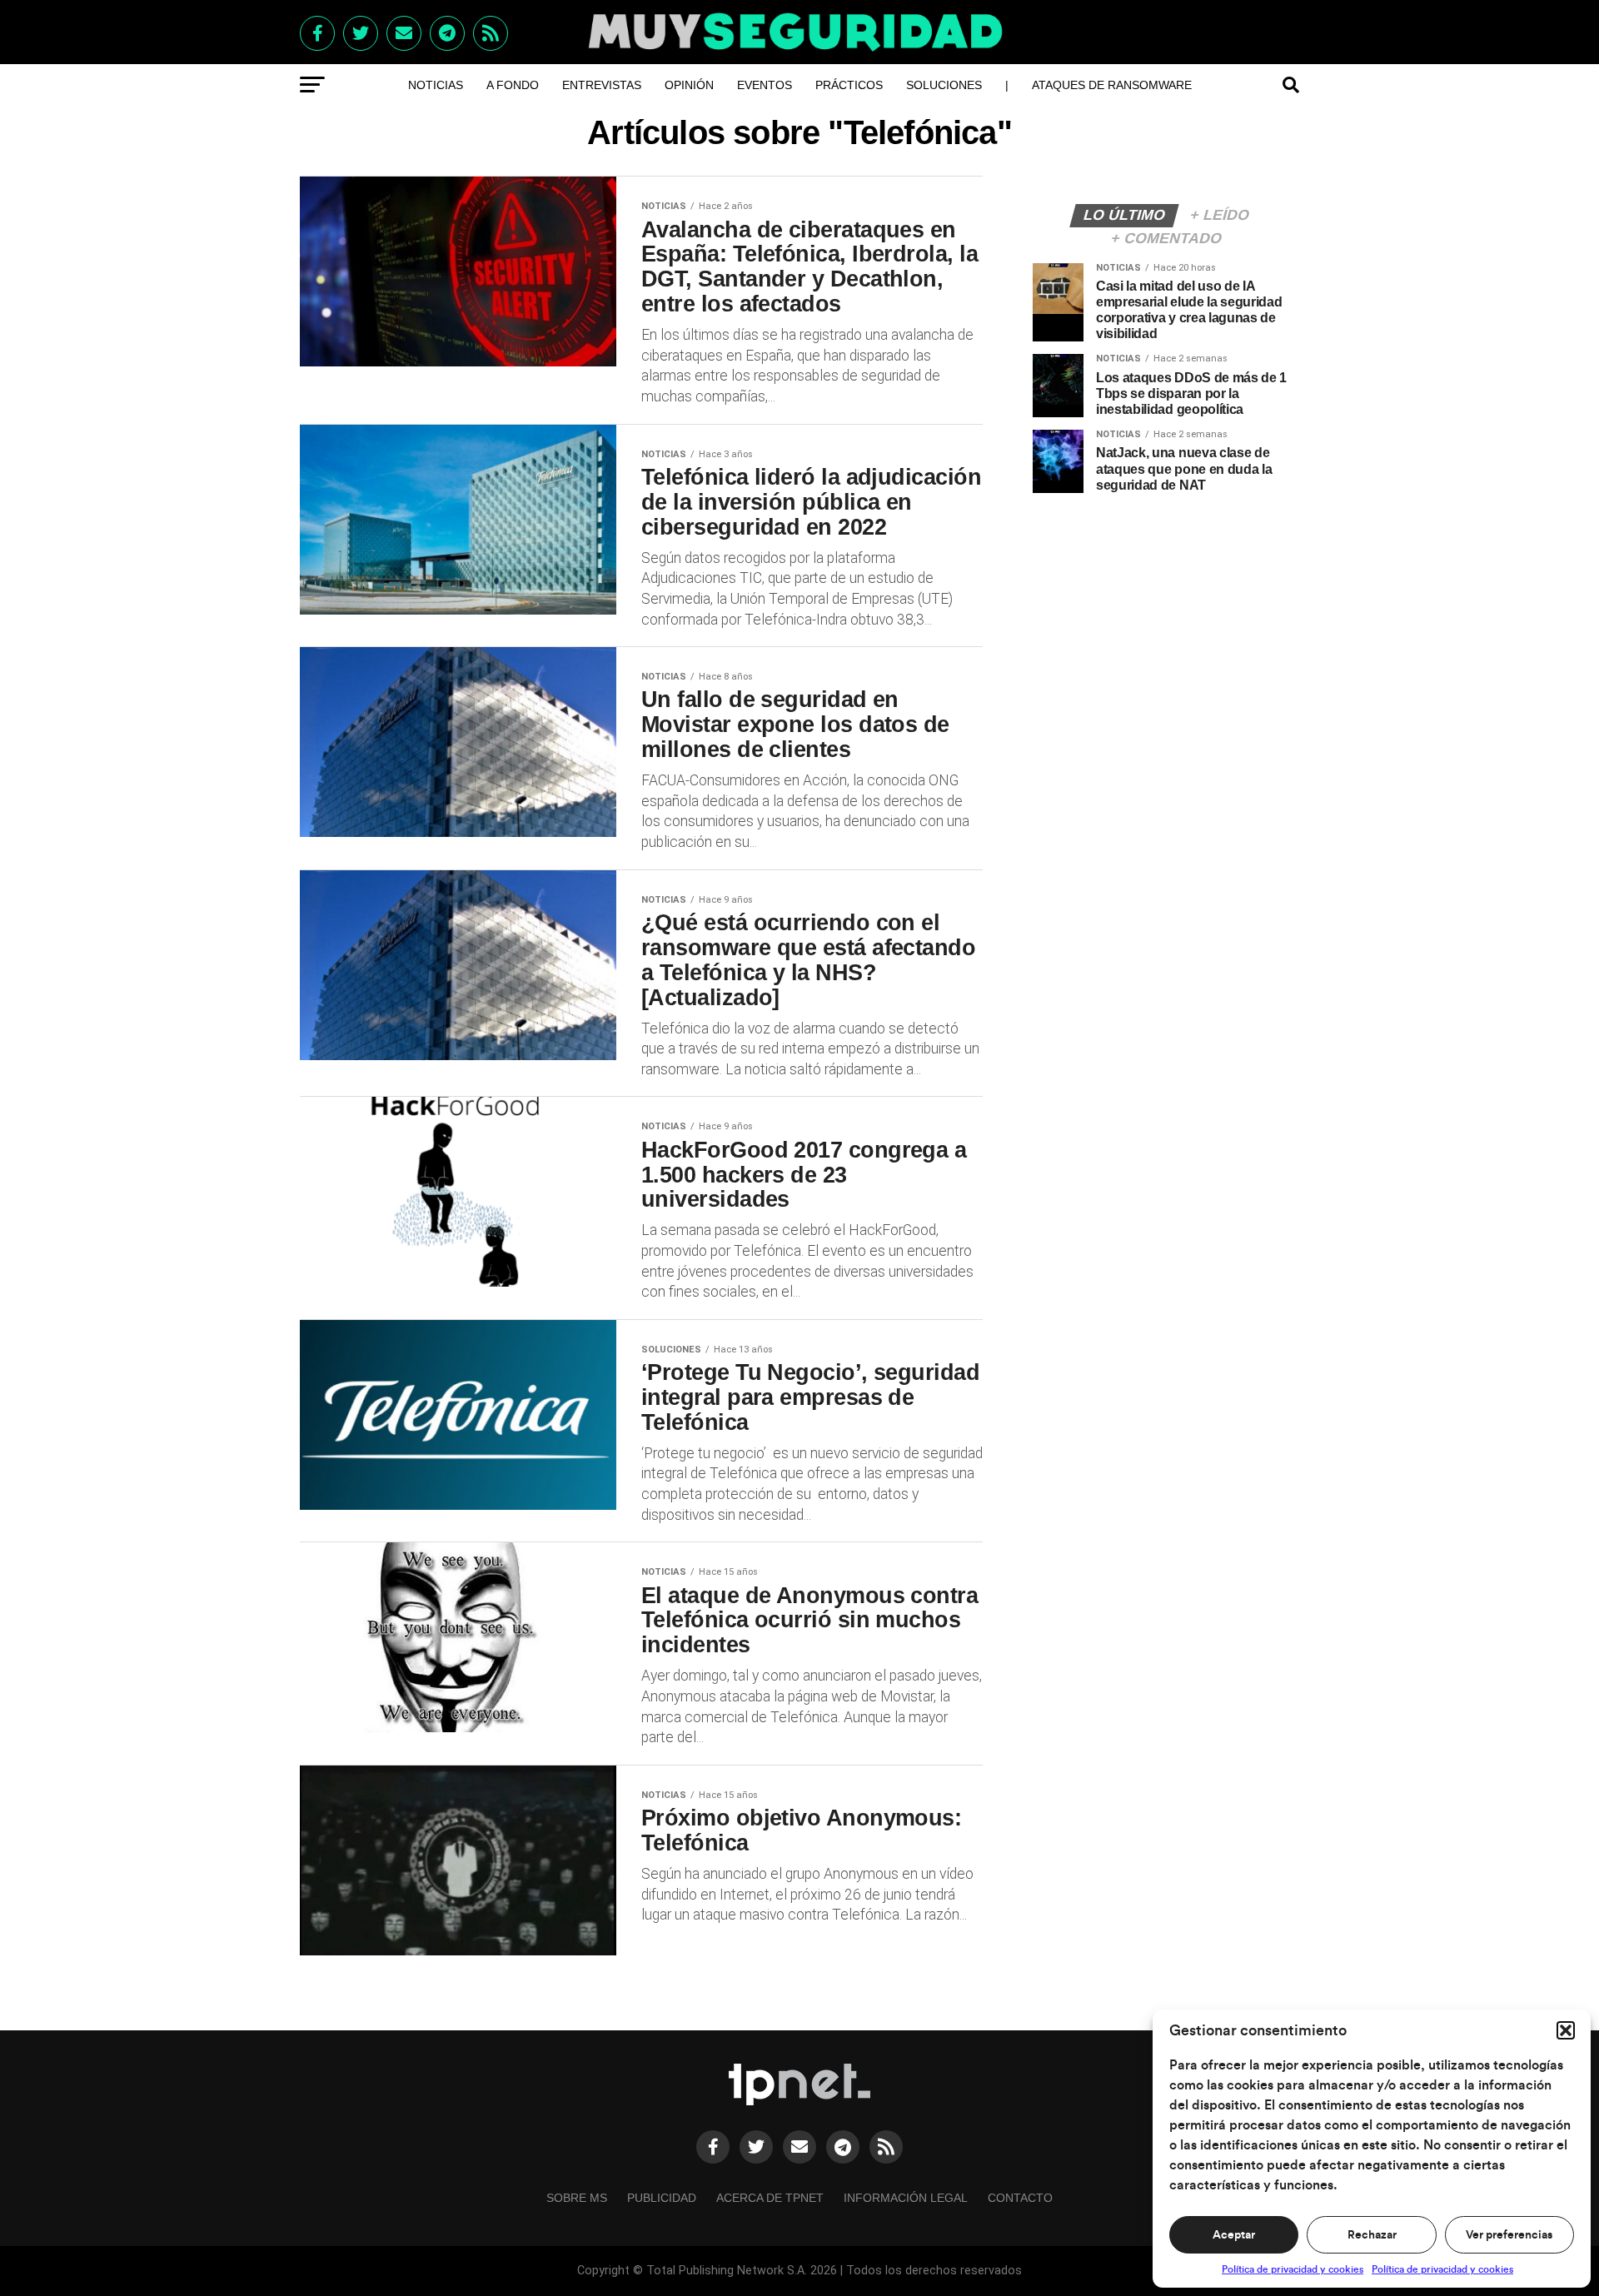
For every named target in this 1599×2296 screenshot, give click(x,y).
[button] (1566, 2030)
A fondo (513, 85)
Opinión (689, 85)
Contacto (1020, 2198)
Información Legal (906, 2198)
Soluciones (944, 85)
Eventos (765, 85)
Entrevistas (602, 85)
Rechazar (1372, 2235)
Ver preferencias (1509, 2235)
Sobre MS (577, 2198)
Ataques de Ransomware (1112, 85)
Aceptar (1234, 2235)
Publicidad (662, 2198)
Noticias (436, 85)
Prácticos (849, 85)
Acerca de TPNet (770, 2198)
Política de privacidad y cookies (1293, 2269)
